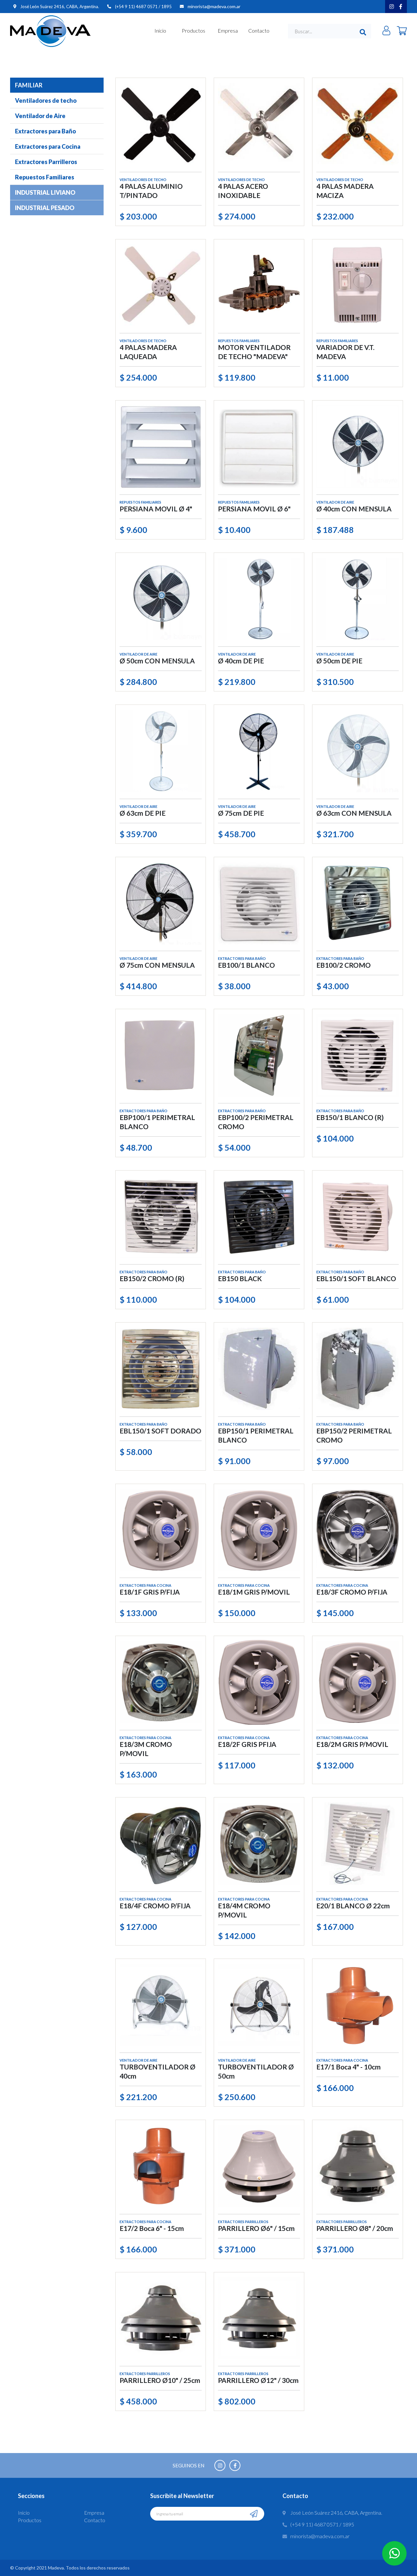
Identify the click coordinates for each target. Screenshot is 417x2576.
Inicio (160, 30)
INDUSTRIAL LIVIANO (45, 192)
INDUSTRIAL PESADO (45, 208)
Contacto (259, 30)
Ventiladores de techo (46, 100)
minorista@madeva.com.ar (214, 6)
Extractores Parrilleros (46, 162)
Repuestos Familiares (45, 177)
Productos (194, 30)
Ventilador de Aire (40, 116)
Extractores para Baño (45, 131)
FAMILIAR (29, 85)
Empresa (228, 30)
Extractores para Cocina (48, 146)
